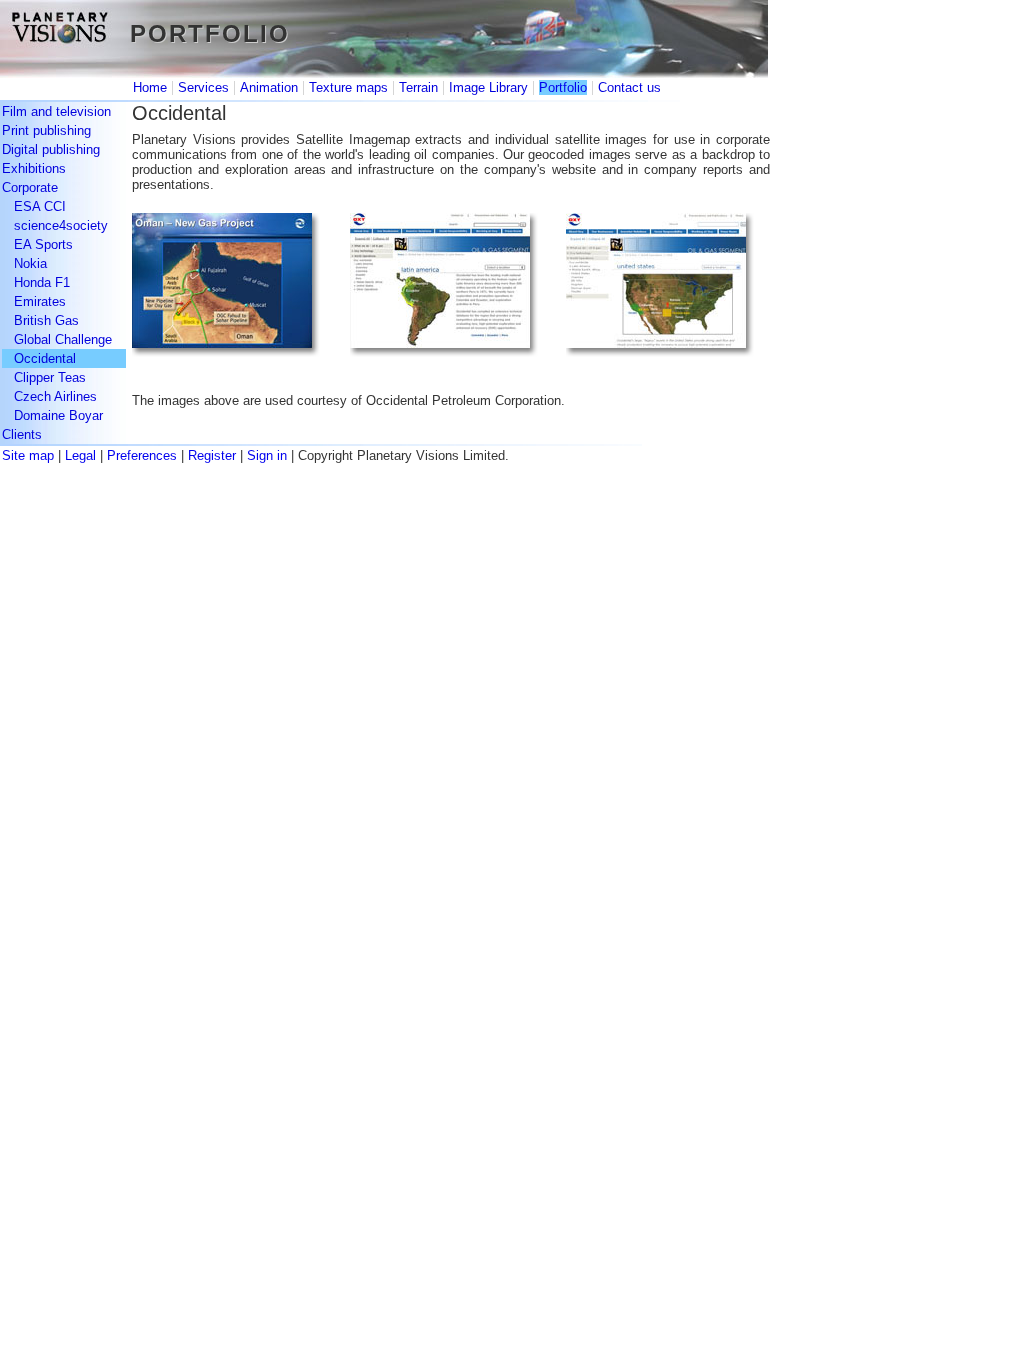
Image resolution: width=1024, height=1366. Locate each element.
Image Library (488, 87)
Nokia (30, 263)
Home (150, 87)
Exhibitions (34, 168)
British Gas (46, 320)
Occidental (45, 358)
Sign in (267, 455)
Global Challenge (63, 339)
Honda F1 (42, 282)
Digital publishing (51, 149)
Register (212, 455)
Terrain (418, 87)
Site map (28, 455)
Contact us (629, 87)
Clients (22, 434)
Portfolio (563, 87)
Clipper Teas (50, 377)
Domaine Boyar (58, 415)
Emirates (40, 301)
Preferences (142, 455)
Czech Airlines (55, 396)
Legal (80, 455)
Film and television (56, 111)
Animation (269, 87)
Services (203, 87)
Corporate (30, 187)
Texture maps (348, 87)
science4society (61, 225)
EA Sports (43, 244)
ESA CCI (40, 206)
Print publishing (46, 130)
